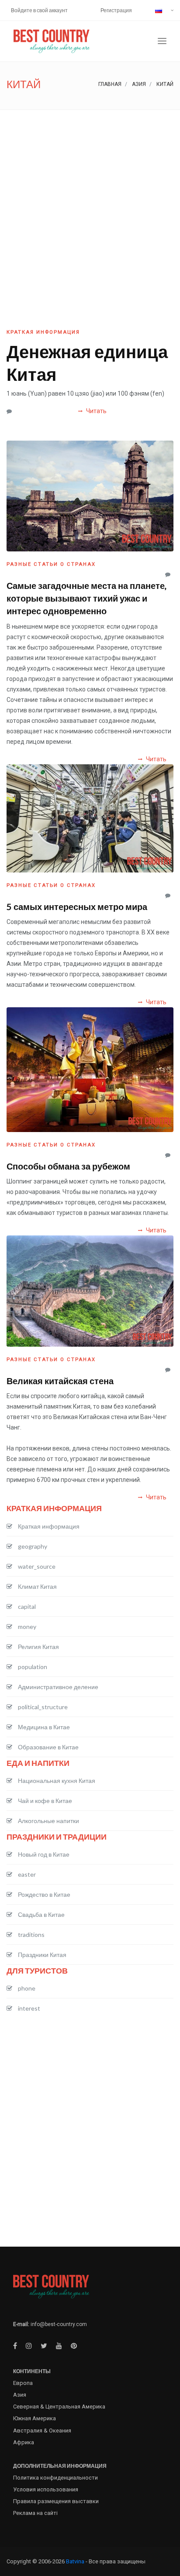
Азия (139, 84)
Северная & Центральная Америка (59, 2407)
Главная (110, 84)
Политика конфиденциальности (55, 2478)
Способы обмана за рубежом (68, 1166)
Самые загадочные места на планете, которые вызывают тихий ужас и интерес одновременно (87, 598)
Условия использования (46, 2489)
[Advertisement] (90, 204)
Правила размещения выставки (56, 2501)
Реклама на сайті (35, 2513)
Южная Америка (35, 2418)
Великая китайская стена (60, 1381)
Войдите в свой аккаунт (39, 10)
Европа (23, 2383)
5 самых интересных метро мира (77, 907)
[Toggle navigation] (162, 41)
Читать (96, 411)
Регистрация (116, 10)
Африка (24, 2442)
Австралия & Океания (42, 2431)
